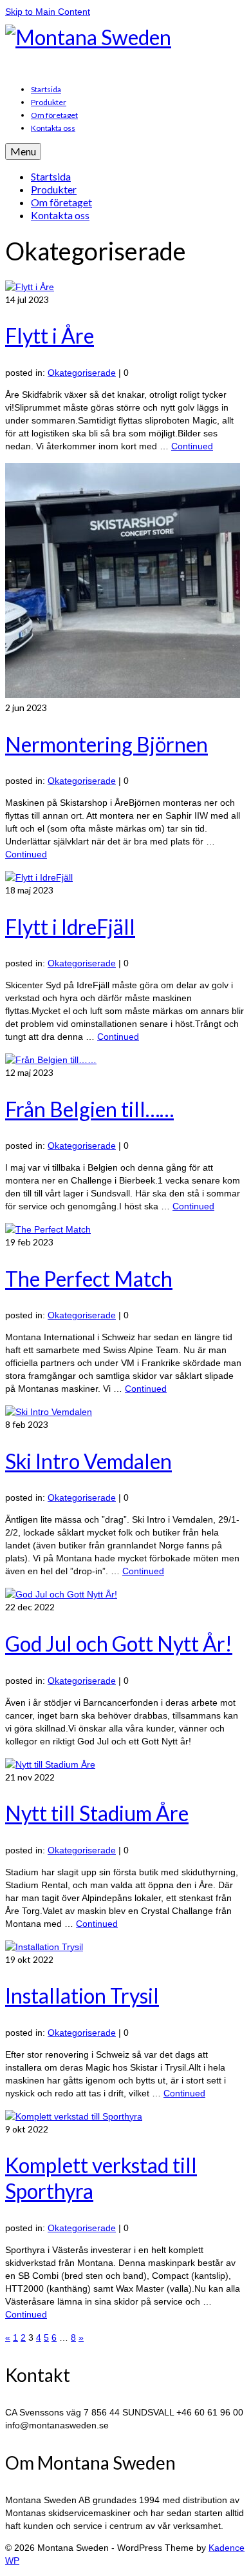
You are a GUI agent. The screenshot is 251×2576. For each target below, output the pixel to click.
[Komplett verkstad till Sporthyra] (74, 2116)
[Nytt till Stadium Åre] (50, 1764)
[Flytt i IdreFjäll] (39, 877)
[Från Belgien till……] (51, 1060)
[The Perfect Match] (48, 1229)
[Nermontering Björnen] (123, 695)
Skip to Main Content (48, 12)
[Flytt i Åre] (30, 287)
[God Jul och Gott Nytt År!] (61, 1594)
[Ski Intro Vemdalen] (49, 1412)
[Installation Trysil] (44, 1947)
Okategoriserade (82, 373)
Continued (192, 446)
